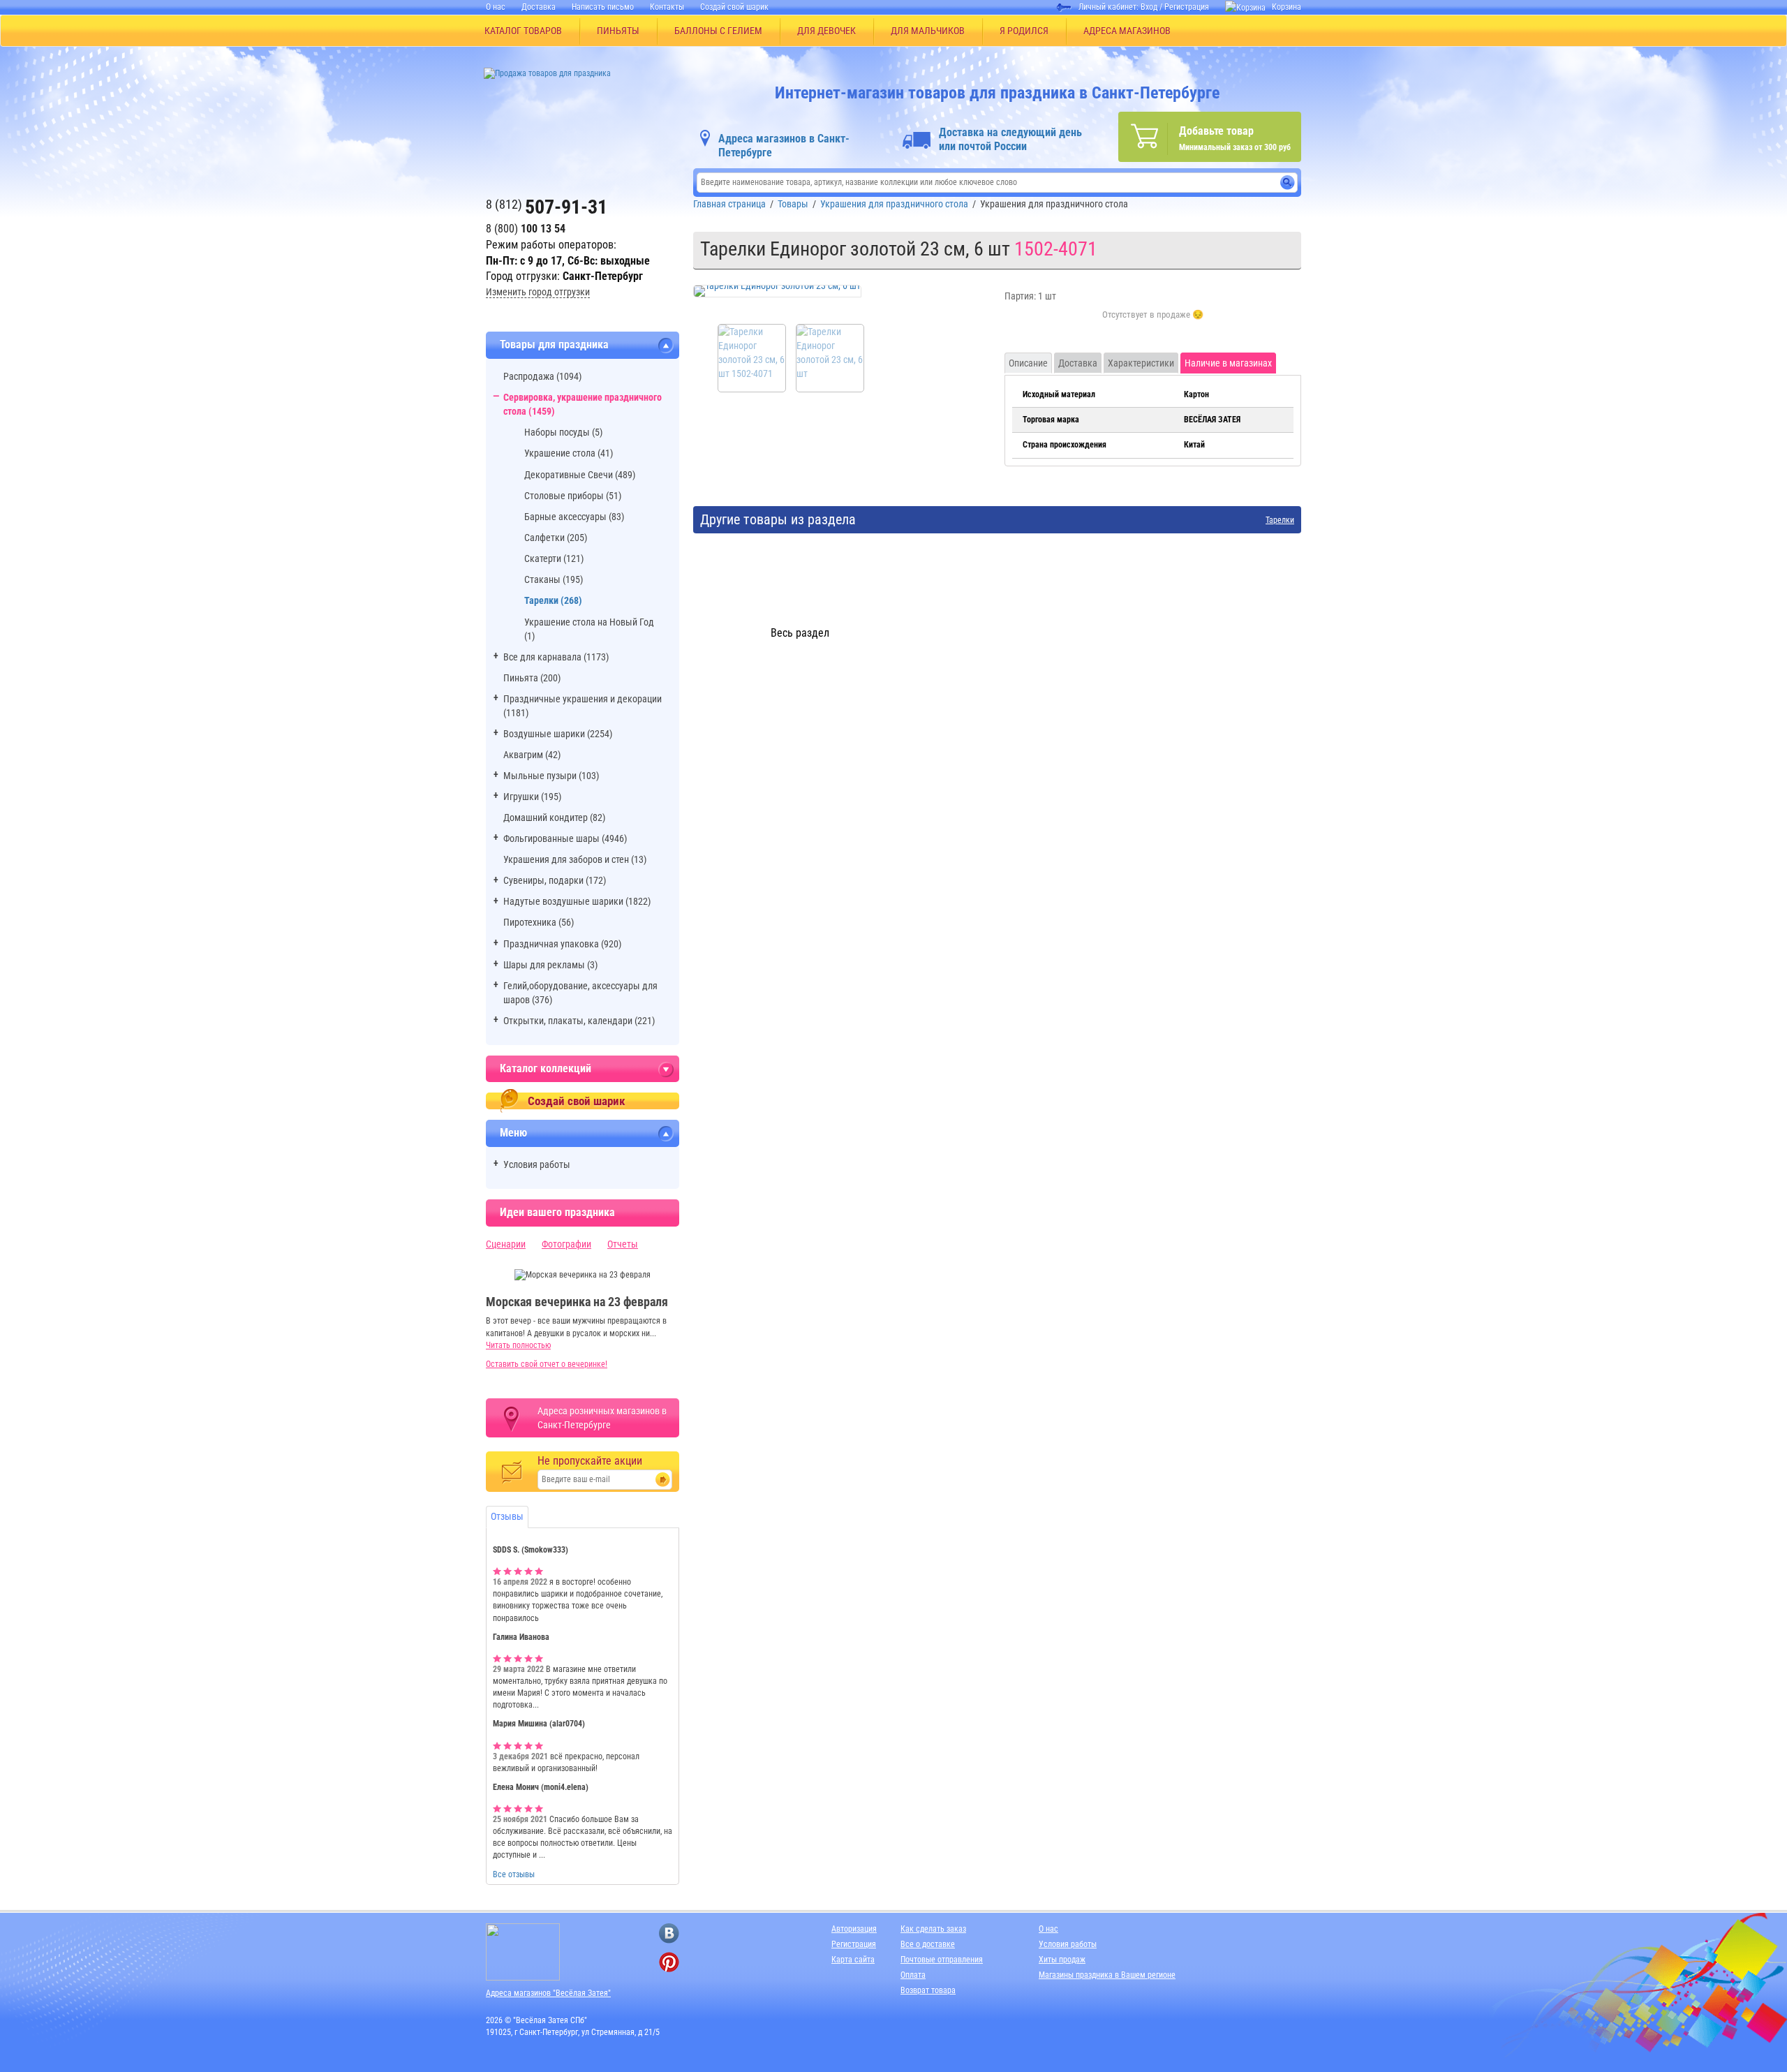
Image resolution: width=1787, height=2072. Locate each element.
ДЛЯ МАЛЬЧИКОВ (928, 31)
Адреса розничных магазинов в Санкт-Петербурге (602, 1418)
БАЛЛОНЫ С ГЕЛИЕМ (718, 31)
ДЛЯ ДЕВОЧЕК (826, 31)
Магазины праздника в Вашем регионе (1107, 1975)
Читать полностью (518, 1345)
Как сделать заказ (933, 1929)
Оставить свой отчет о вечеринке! (547, 1364)
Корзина (1287, 7)
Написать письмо (603, 7)
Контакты (667, 7)
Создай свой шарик (734, 7)
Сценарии (506, 1244)
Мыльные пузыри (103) (551, 776)
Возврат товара (928, 1990)
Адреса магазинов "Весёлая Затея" (548, 1993)
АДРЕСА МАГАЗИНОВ (1127, 31)
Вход (1149, 7)
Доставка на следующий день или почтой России (1010, 139)
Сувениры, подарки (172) (555, 880)
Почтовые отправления (942, 1960)
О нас (496, 7)
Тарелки (1280, 520)
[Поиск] (1288, 183)
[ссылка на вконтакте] (669, 1933)
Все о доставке (928, 1944)
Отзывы (507, 1516)
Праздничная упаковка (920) (562, 944)
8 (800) (526, 229)
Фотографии (566, 1244)
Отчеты (623, 1244)
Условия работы (537, 1164)
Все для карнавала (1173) (556, 657)
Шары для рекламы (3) (550, 965)
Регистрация (1187, 7)
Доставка (539, 7)
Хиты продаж (1062, 1960)
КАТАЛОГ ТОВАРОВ (523, 31)
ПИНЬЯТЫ (618, 31)
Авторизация (854, 1929)
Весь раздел (800, 633)
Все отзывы (514, 1874)
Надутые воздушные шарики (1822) (577, 901)
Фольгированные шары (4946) (565, 838)
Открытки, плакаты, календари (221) (579, 1021)
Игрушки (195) (532, 797)
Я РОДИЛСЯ (1024, 31)
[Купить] (1153, 323)
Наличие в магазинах (1228, 363)
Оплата (913, 1975)
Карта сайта (853, 1960)
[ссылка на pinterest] (669, 1962)
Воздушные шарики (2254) (558, 734)
